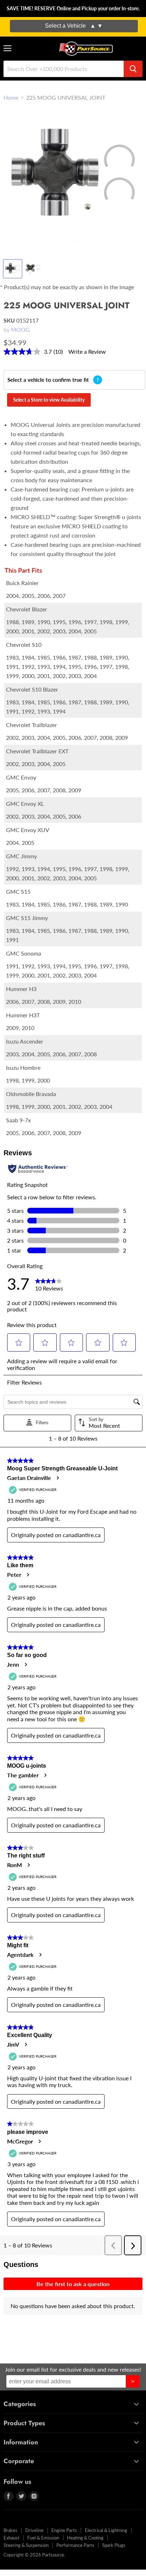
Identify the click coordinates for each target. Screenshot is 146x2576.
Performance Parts (75, 2545)
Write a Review (87, 351)
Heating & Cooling (85, 2538)
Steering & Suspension (26, 2545)
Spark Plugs (114, 2545)
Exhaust (12, 2538)
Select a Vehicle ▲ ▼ (74, 26)
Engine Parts (64, 2530)
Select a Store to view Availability (49, 400)
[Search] (133, 69)
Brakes (10, 2530)
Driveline (34, 2530)
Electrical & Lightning (106, 2530)
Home (11, 98)
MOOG (20, 329)
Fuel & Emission (43, 2538)
